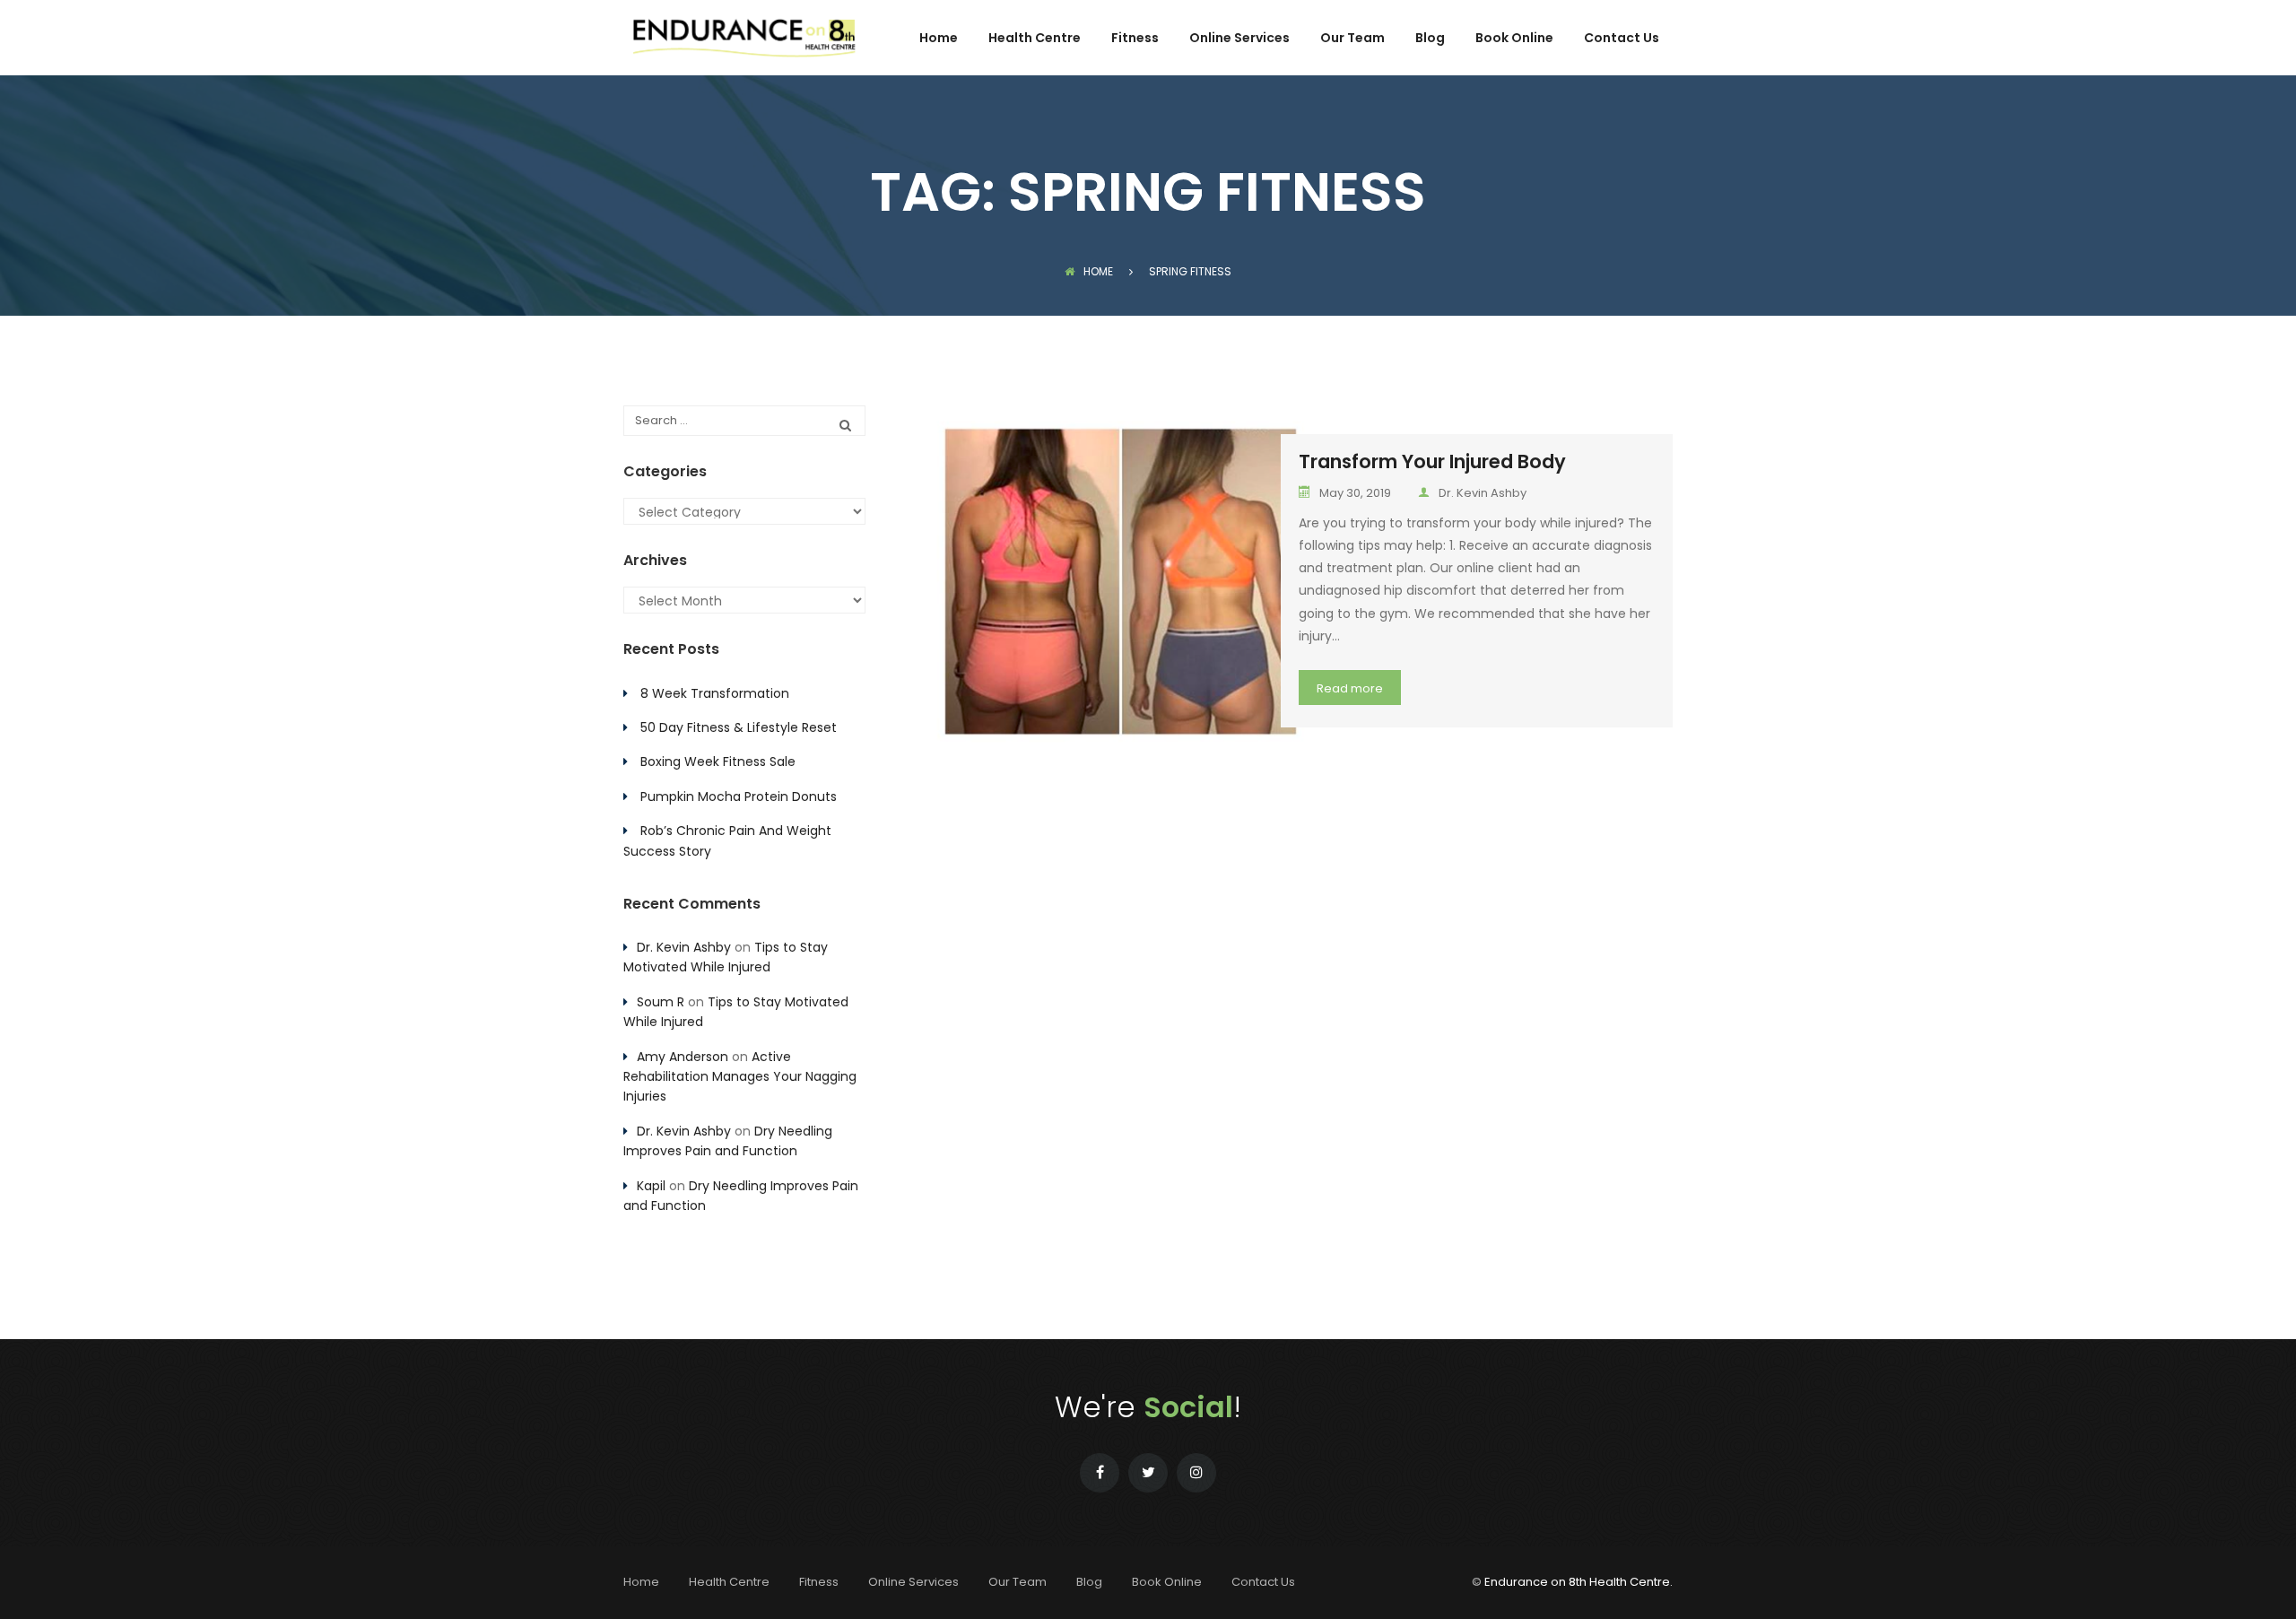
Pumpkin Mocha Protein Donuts (739, 796)
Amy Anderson (683, 1057)
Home (939, 39)
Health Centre (1035, 39)
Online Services (1239, 39)
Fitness (1135, 39)
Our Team (1352, 39)
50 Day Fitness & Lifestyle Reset (739, 727)
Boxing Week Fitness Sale (718, 762)
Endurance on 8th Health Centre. (1578, 1582)
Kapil (651, 1186)
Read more (1350, 688)
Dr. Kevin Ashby (1483, 493)
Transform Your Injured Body (1432, 461)
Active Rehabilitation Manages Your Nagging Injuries (740, 1077)
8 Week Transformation (715, 693)
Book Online (1514, 39)
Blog (1430, 39)
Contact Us (1622, 39)
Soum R (661, 1002)
